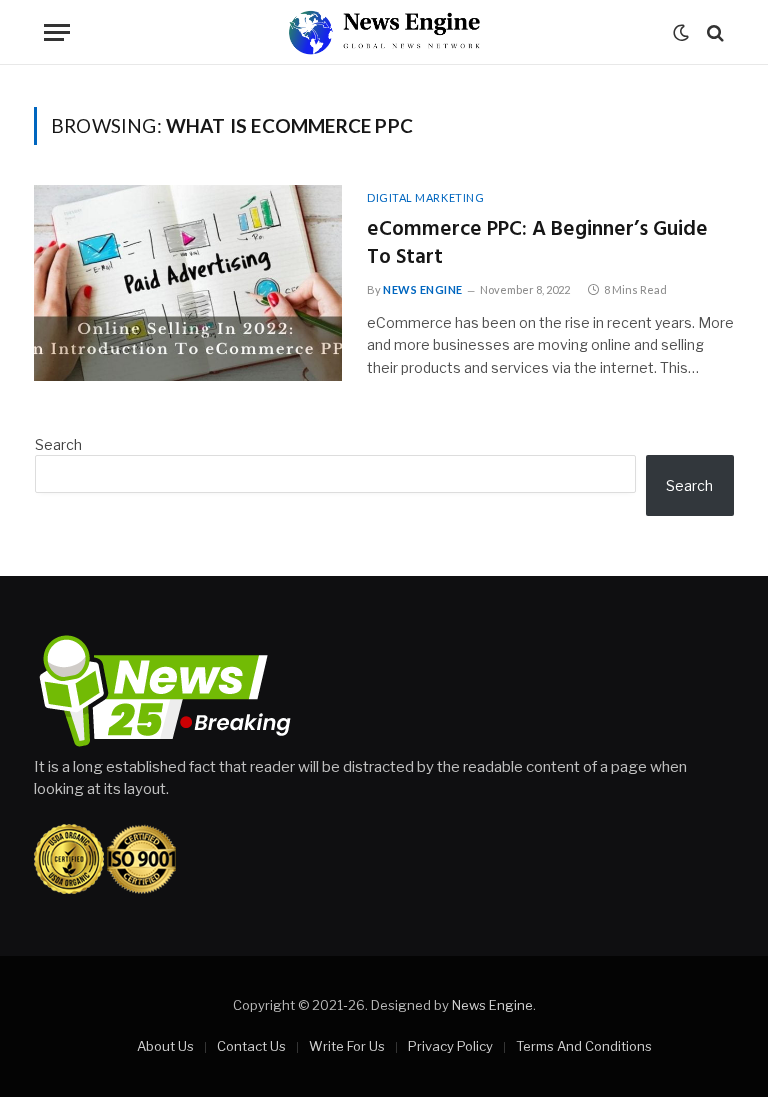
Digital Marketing (425, 197)
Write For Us (347, 1046)
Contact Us (251, 1046)
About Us (165, 1046)
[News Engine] (384, 32)
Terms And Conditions (584, 1046)
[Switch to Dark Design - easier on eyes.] (681, 33)
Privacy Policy (450, 1046)
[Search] (713, 32)
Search (58, 444)
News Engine (423, 289)
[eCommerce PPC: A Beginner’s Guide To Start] (188, 283)
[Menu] (57, 32)
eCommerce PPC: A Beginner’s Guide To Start (537, 244)
